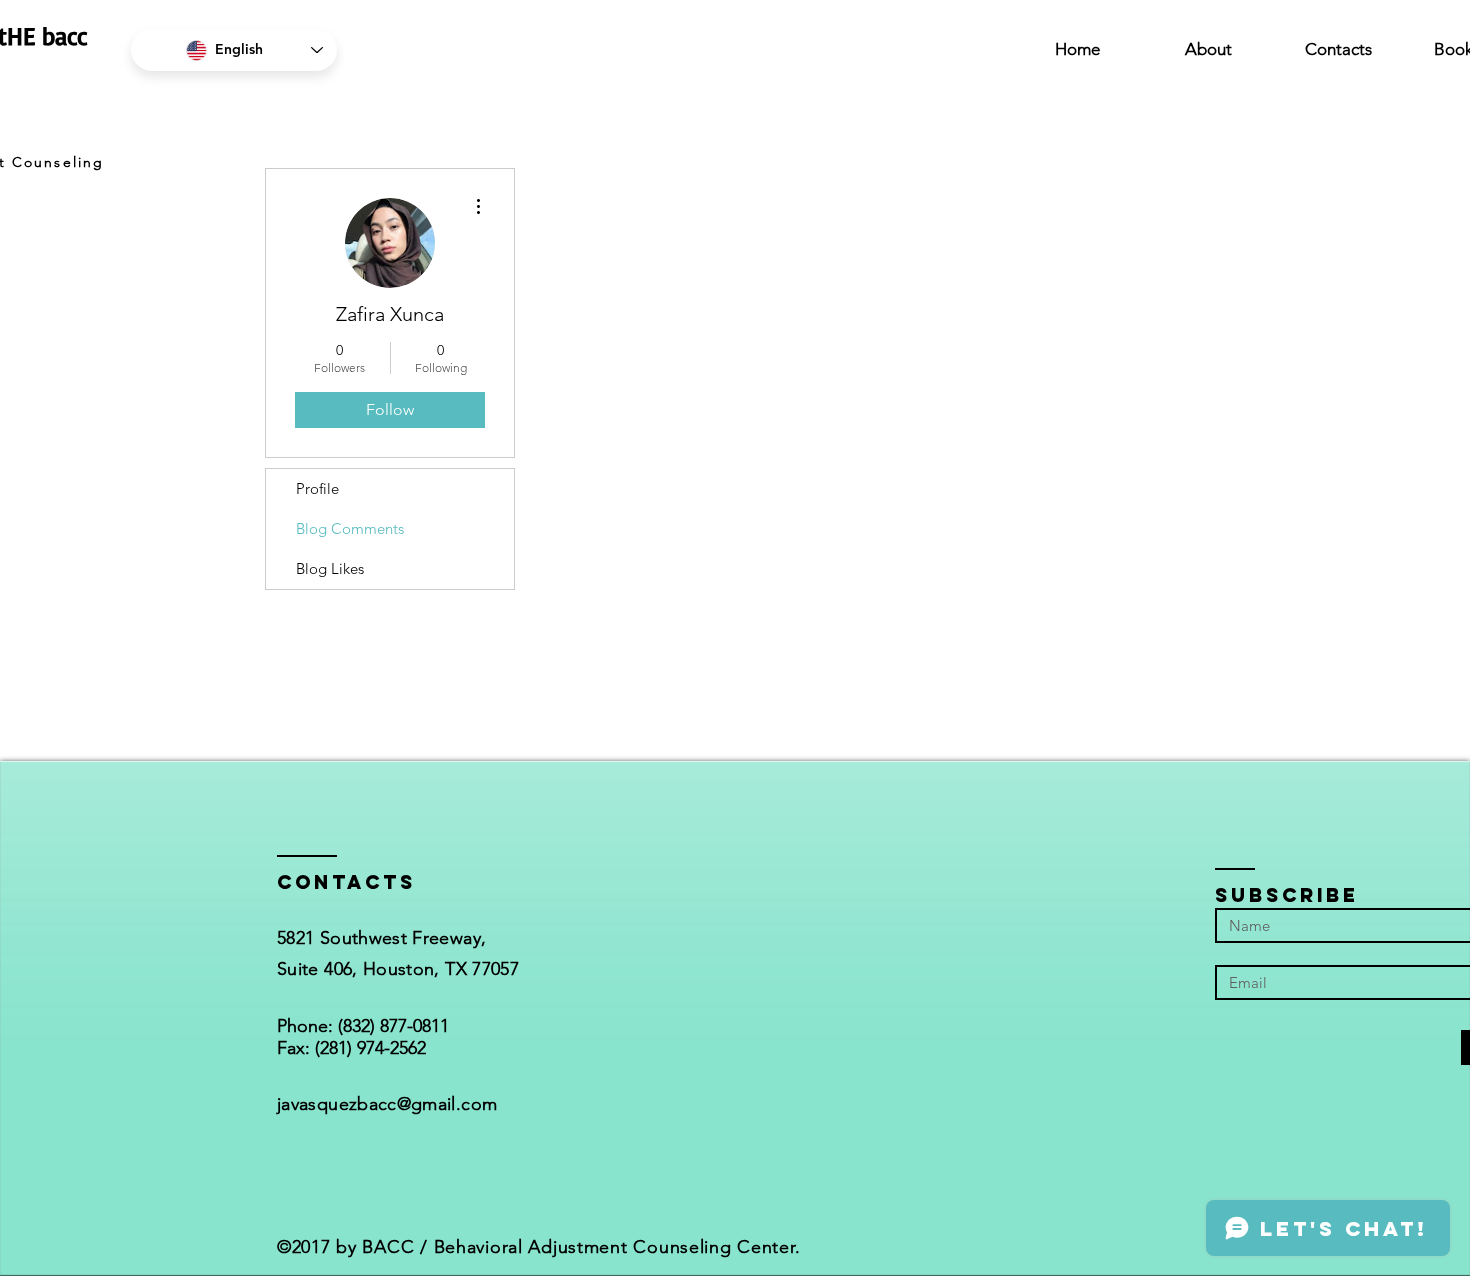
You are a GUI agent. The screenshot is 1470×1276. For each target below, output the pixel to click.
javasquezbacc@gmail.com (387, 1104)
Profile (317, 488)
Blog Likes (330, 568)
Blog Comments (350, 528)
